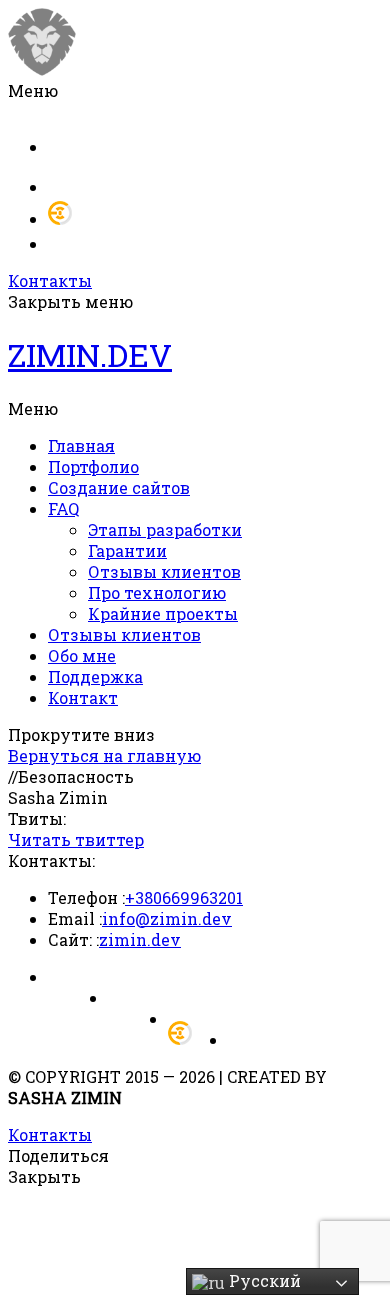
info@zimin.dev (167, 918)
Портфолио (93, 466)
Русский (263, 1280)
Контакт (83, 697)
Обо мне (82, 655)
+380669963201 (184, 897)
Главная (81, 445)
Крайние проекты (163, 613)
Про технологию (157, 592)
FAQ (63, 508)
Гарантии (127, 550)
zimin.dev (140, 939)
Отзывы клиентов (164, 571)
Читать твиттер (76, 839)
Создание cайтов (119, 487)
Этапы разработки (165, 529)
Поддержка (95, 676)
